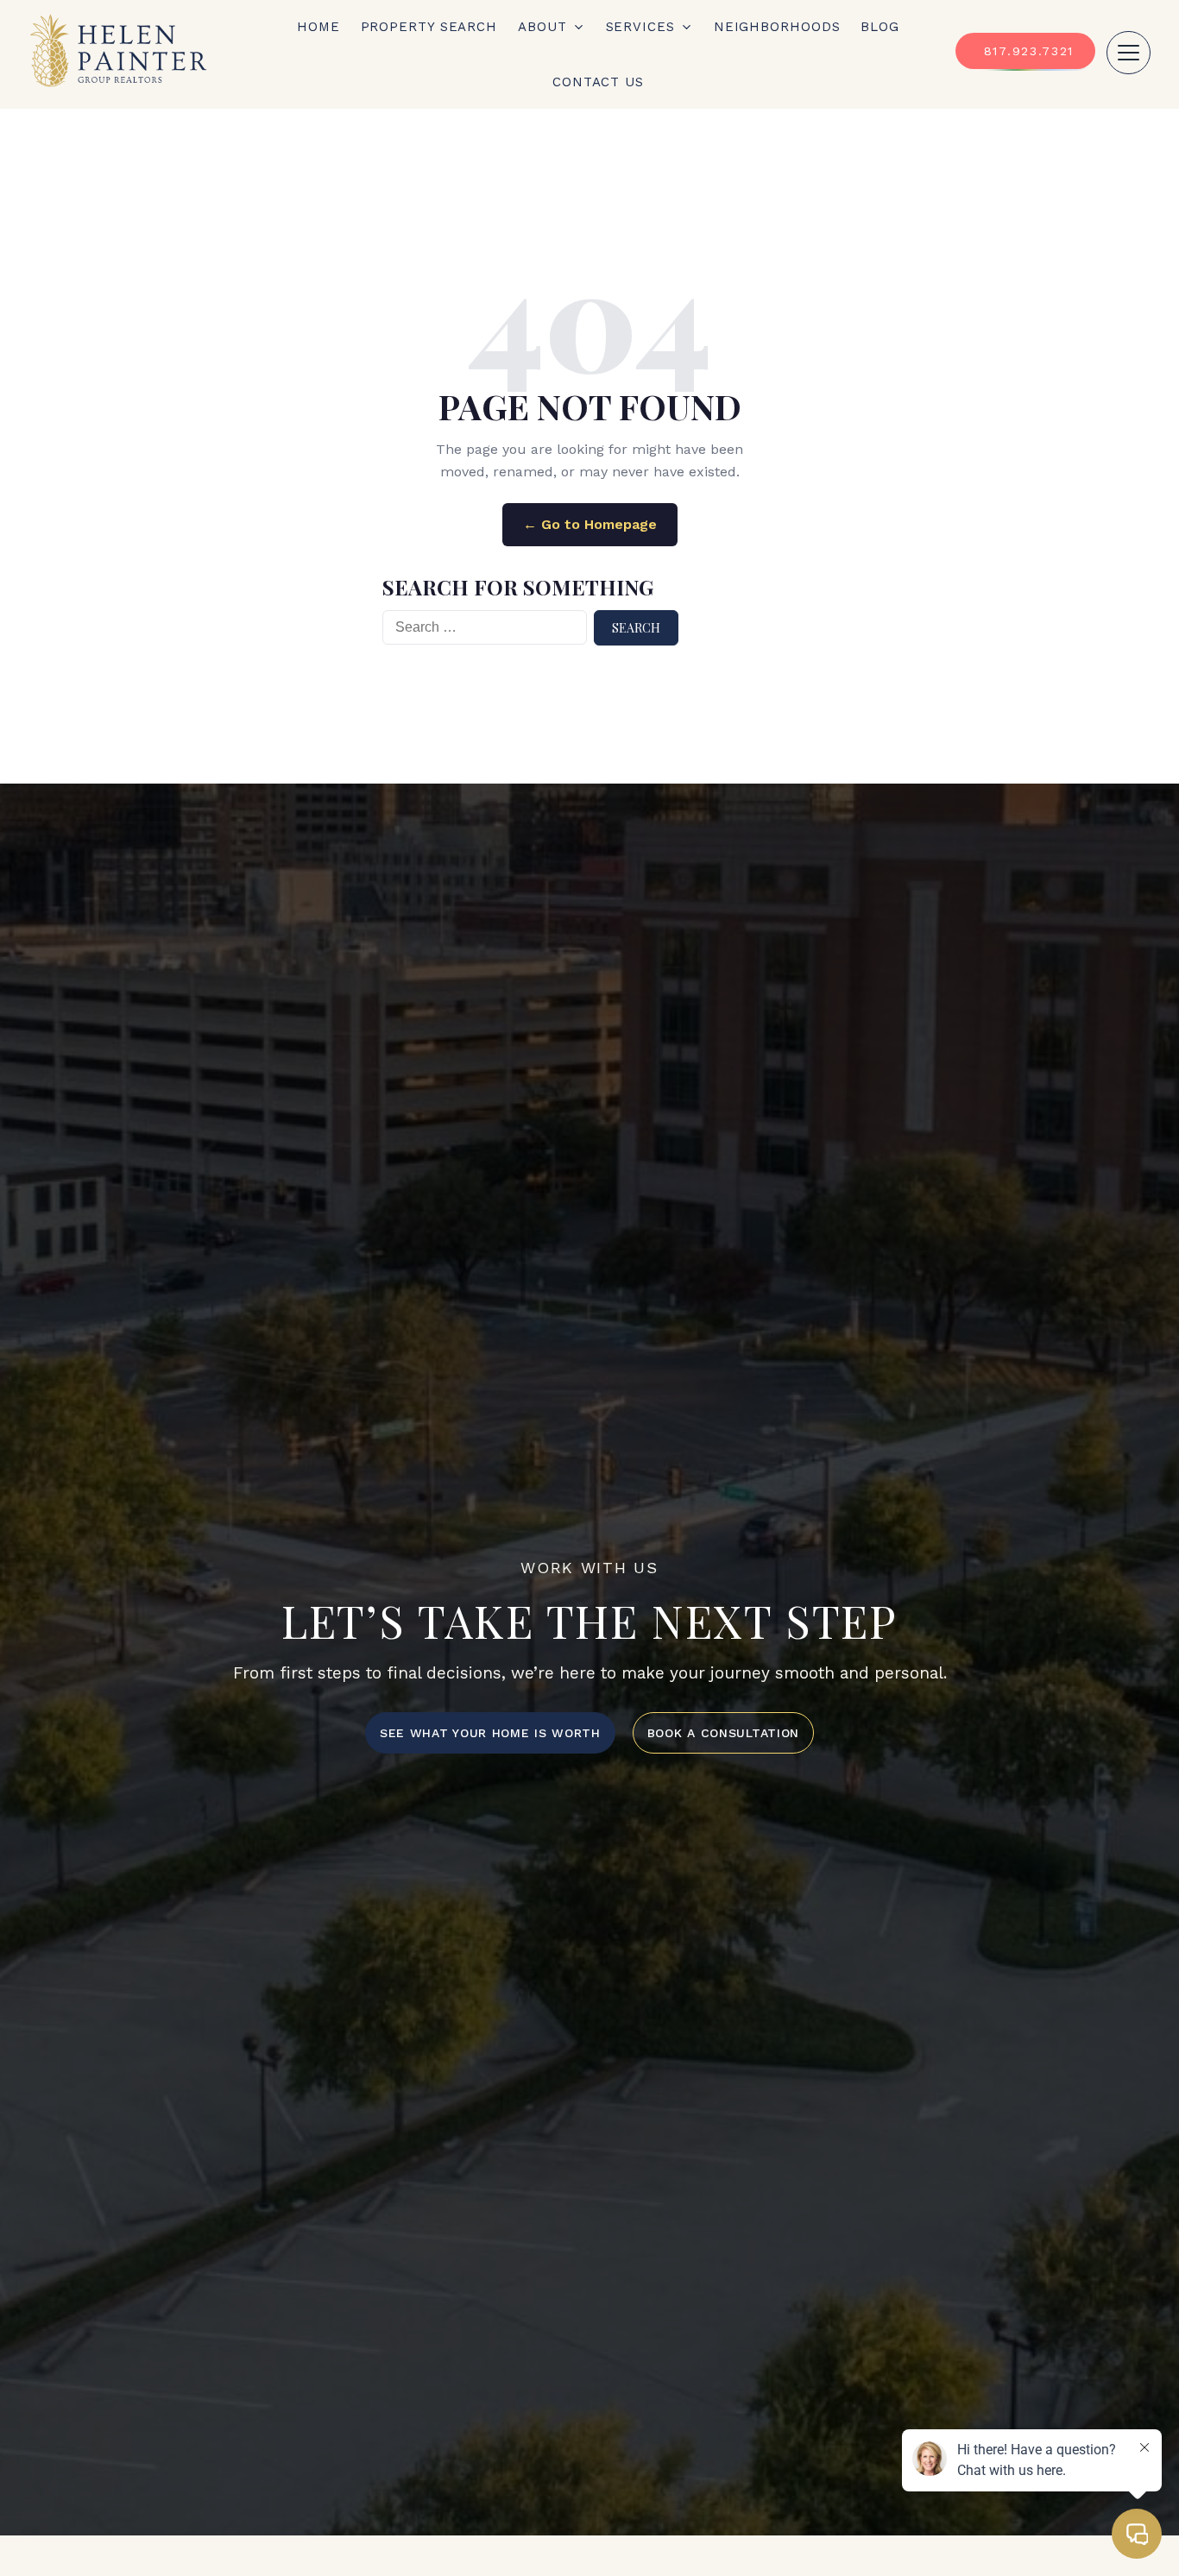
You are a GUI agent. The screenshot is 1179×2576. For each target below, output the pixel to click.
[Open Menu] (1129, 53)
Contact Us (598, 82)
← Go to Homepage (590, 524)
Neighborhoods (777, 27)
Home (318, 27)
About (542, 27)
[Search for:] (485, 628)
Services (640, 27)
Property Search (429, 27)
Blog (880, 27)
